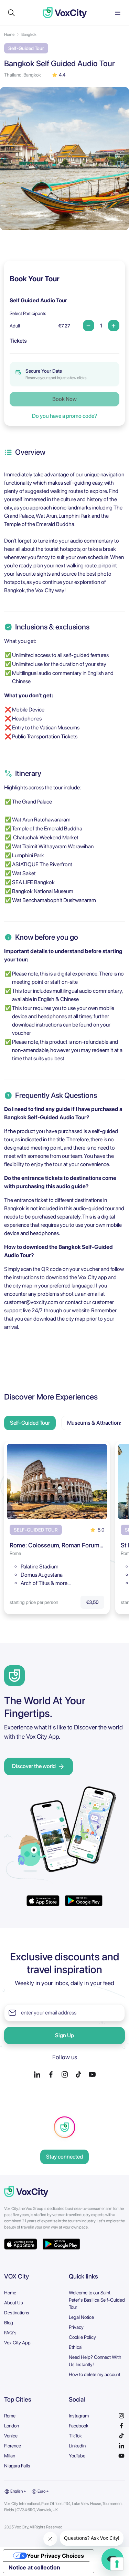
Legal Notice (81, 2317)
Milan (10, 2456)
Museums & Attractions (95, 1423)
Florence (13, 2446)
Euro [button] (41, 2491)
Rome (10, 2416)
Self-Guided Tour (30, 1423)
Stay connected (64, 2157)
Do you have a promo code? (64, 416)
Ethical (76, 2347)
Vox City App (17, 2343)
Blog (9, 2323)
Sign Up (64, 2035)
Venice (11, 2436)
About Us (14, 2303)
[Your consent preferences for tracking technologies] (117, 2564)
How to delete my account (95, 2374)
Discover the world (34, 1766)
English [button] (16, 2491)
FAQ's (10, 2333)
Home (9, 34)
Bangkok (29, 34)
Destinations (17, 2313)
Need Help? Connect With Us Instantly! (95, 2361)
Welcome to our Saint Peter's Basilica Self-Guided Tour (97, 2300)
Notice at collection (34, 2567)
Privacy (76, 2327)
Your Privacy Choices (55, 2556)
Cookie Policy (82, 2337)
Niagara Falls (17, 2466)
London (12, 2426)
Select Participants (28, 313)
